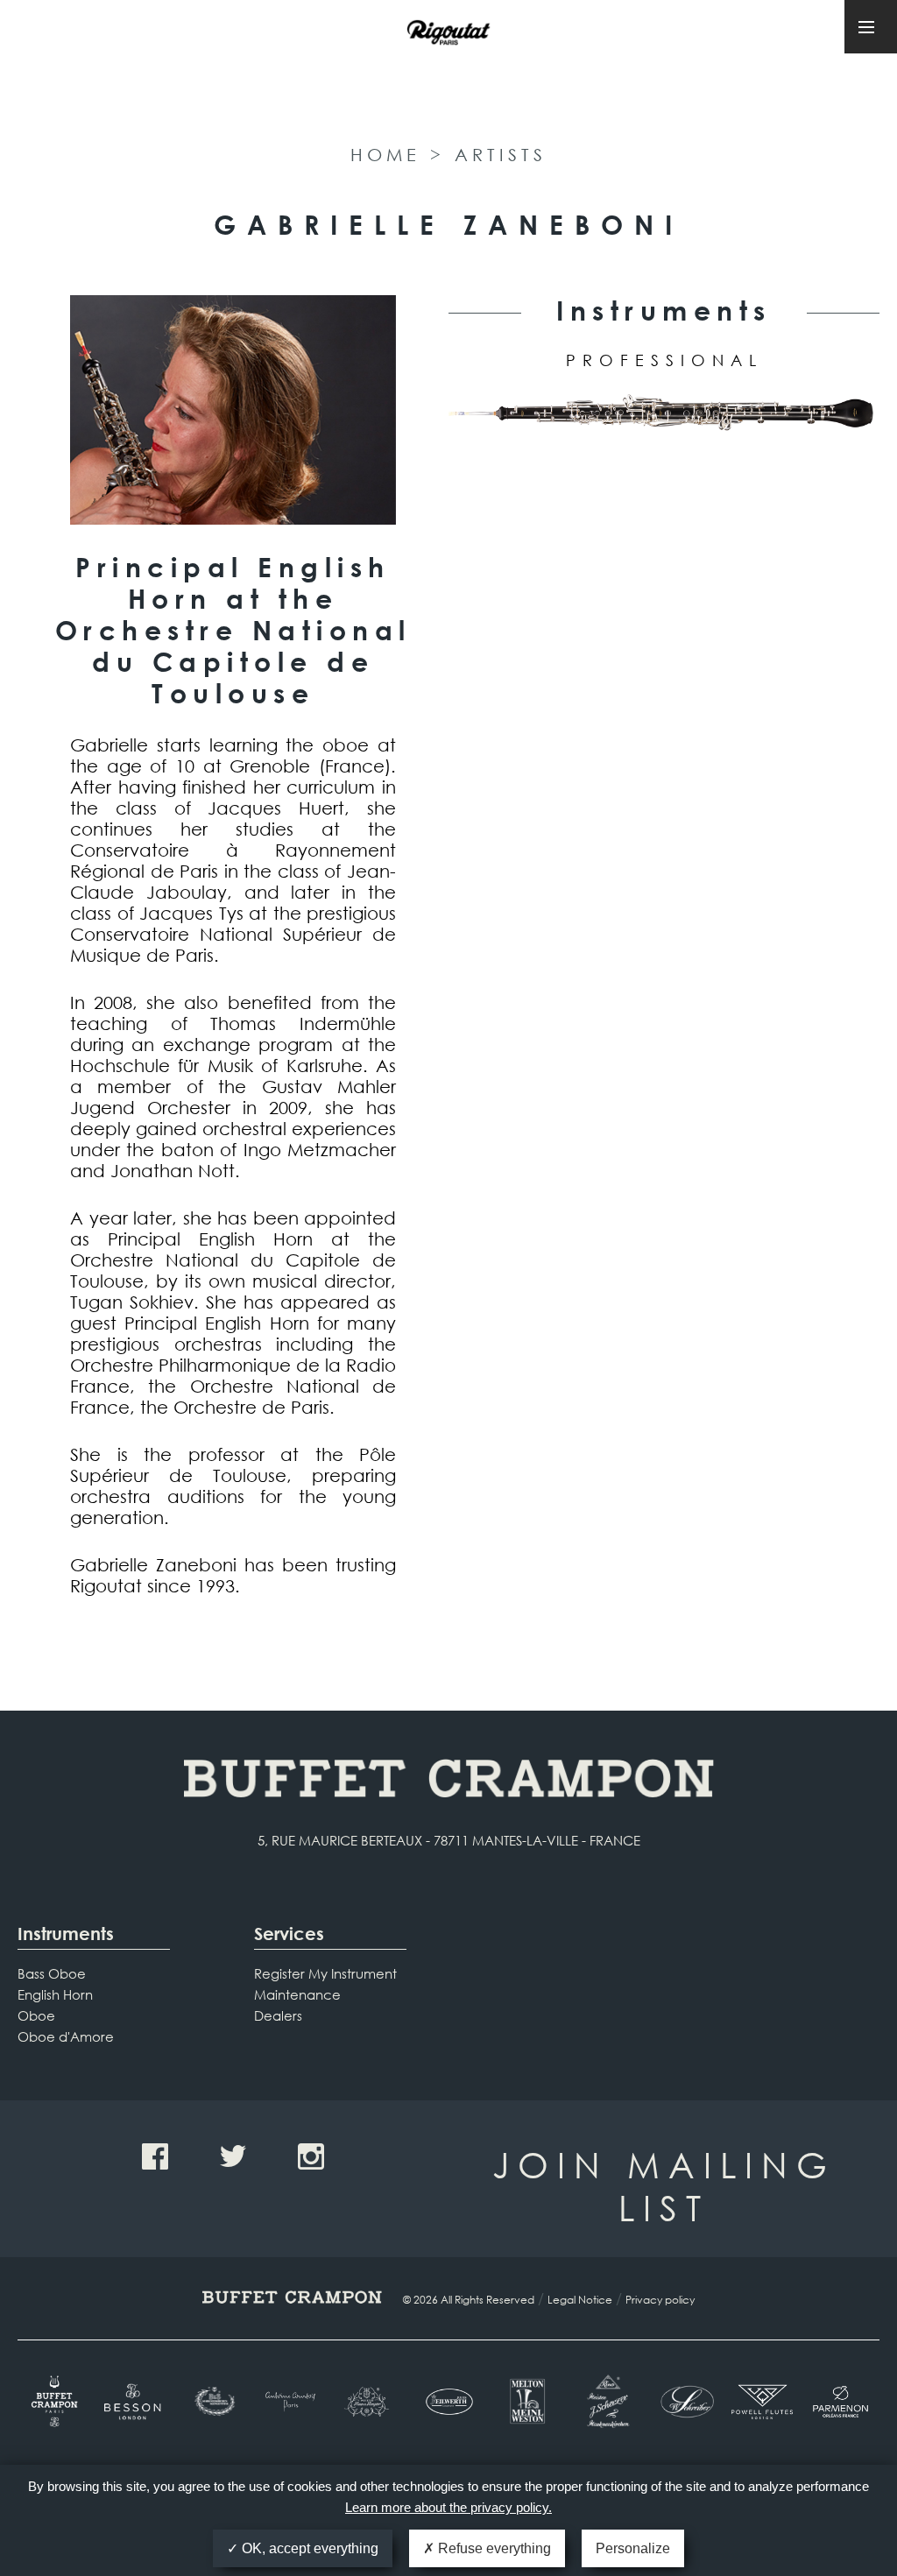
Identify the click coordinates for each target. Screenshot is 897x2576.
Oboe (36, 2015)
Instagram (311, 2156)
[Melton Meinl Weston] (527, 2401)
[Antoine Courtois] (291, 2401)
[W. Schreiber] (684, 2402)
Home (385, 155)
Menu (871, 27)
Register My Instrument (325, 1973)
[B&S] (213, 2401)
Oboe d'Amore (66, 2036)
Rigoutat (448, 68)
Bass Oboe (52, 1973)
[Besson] (134, 2402)
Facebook (155, 2156)
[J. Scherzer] (605, 2401)
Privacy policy (660, 2300)
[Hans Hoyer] (370, 2402)
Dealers (278, 2015)
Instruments (66, 1934)
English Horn (55, 1994)
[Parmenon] (840, 2402)
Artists (501, 155)
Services (289, 1934)
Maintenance (297, 1994)
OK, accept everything (308, 2548)
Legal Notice (580, 2300)
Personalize (633, 2548)
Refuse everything (493, 2548)
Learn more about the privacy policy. (448, 2507)
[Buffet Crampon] (57, 2401)
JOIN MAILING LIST (664, 2185)
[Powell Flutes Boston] (762, 2402)
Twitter (233, 2156)
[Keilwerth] (448, 2402)
